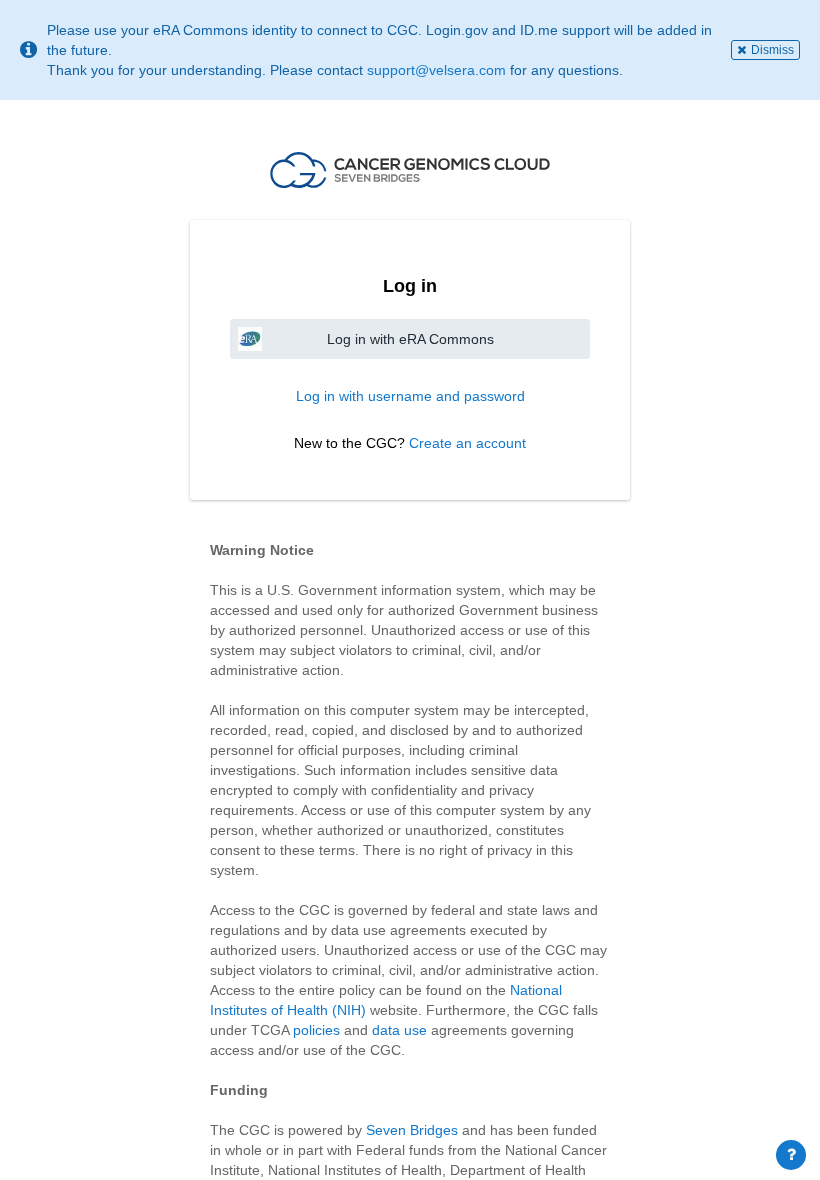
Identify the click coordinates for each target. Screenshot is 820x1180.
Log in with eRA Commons (410, 339)
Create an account (467, 443)
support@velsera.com (436, 70)
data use (399, 1030)
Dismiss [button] (772, 50)
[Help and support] (791, 1155)
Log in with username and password (410, 396)
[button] (410, 170)
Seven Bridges (412, 1130)
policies (316, 1030)
